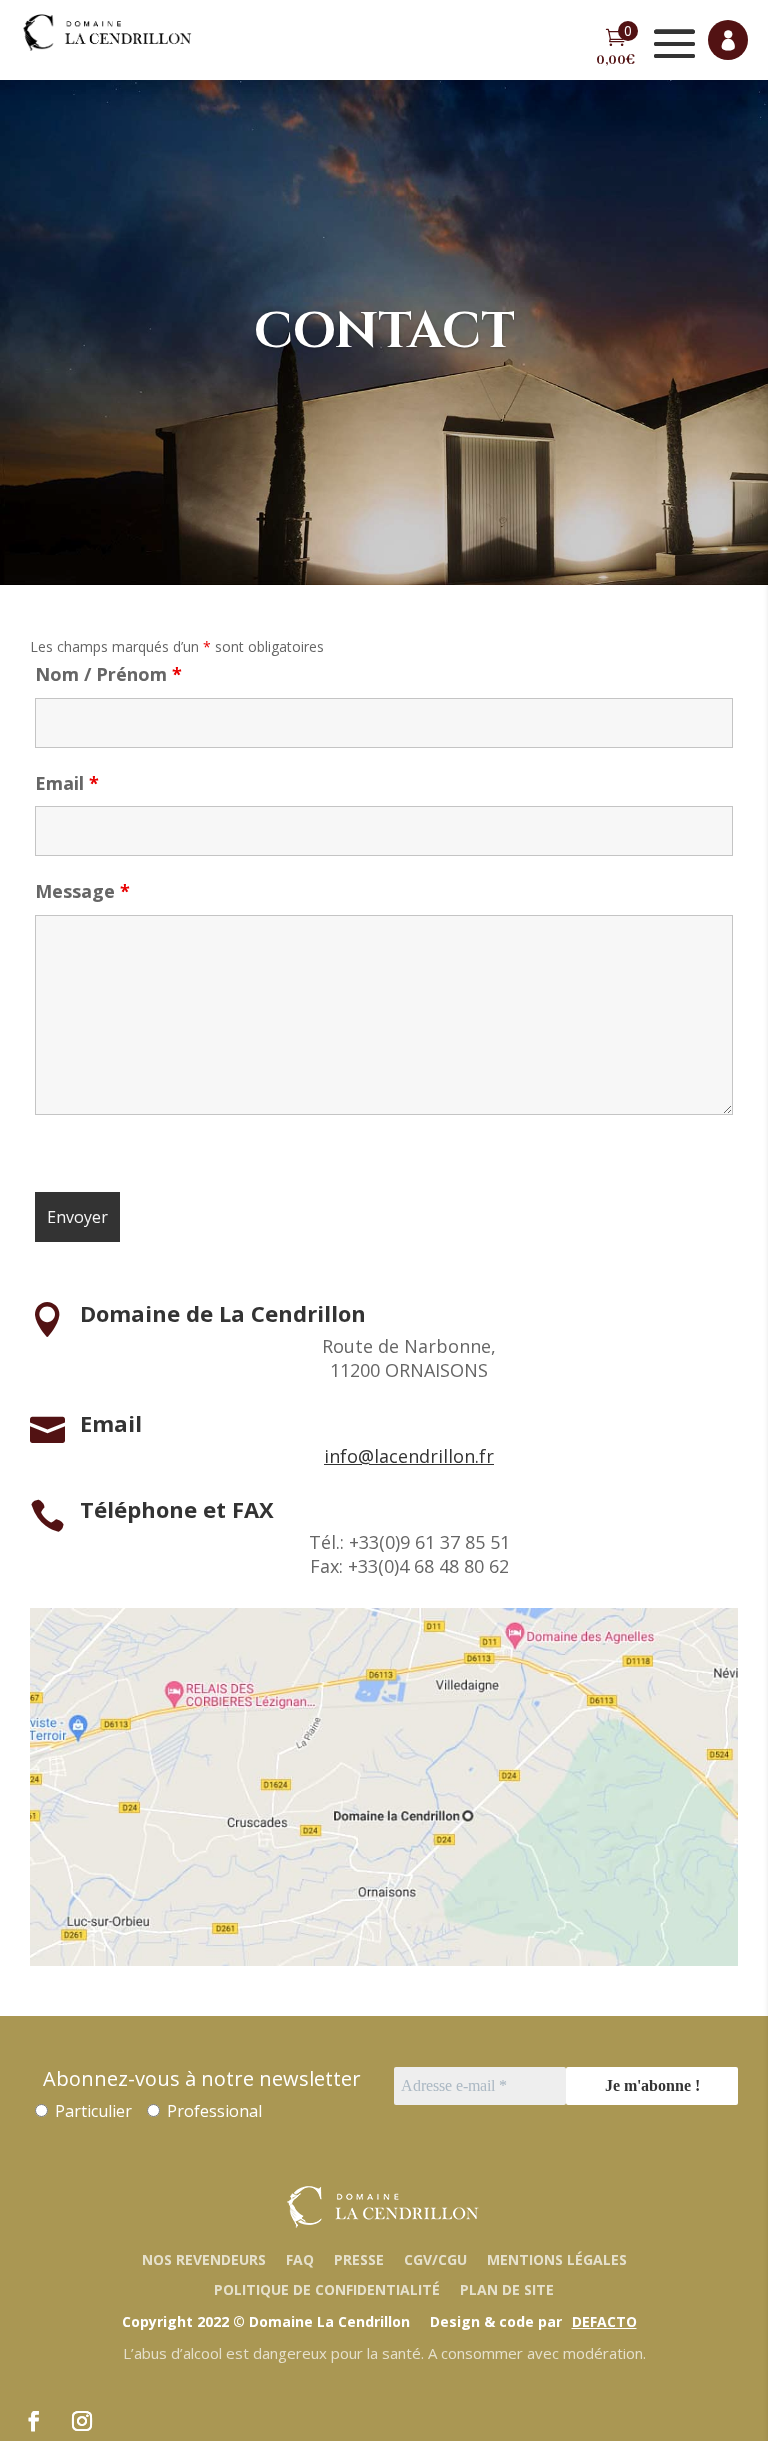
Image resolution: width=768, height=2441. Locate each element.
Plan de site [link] (507, 2289)
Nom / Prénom (108, 674)
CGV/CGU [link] (435, 2259)
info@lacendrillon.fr (409, 1456)
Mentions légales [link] (557, 2259)
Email (67, 783)
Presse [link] (359, 2259)
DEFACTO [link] (604, 2321)
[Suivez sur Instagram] (82, 2421)
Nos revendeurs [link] (204, 2259)
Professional (212, 2111)
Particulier (91, 2111)
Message (82, 891)
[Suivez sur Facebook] (34, 2421)
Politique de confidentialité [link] (327, 2289)
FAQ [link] (300, 2259)
